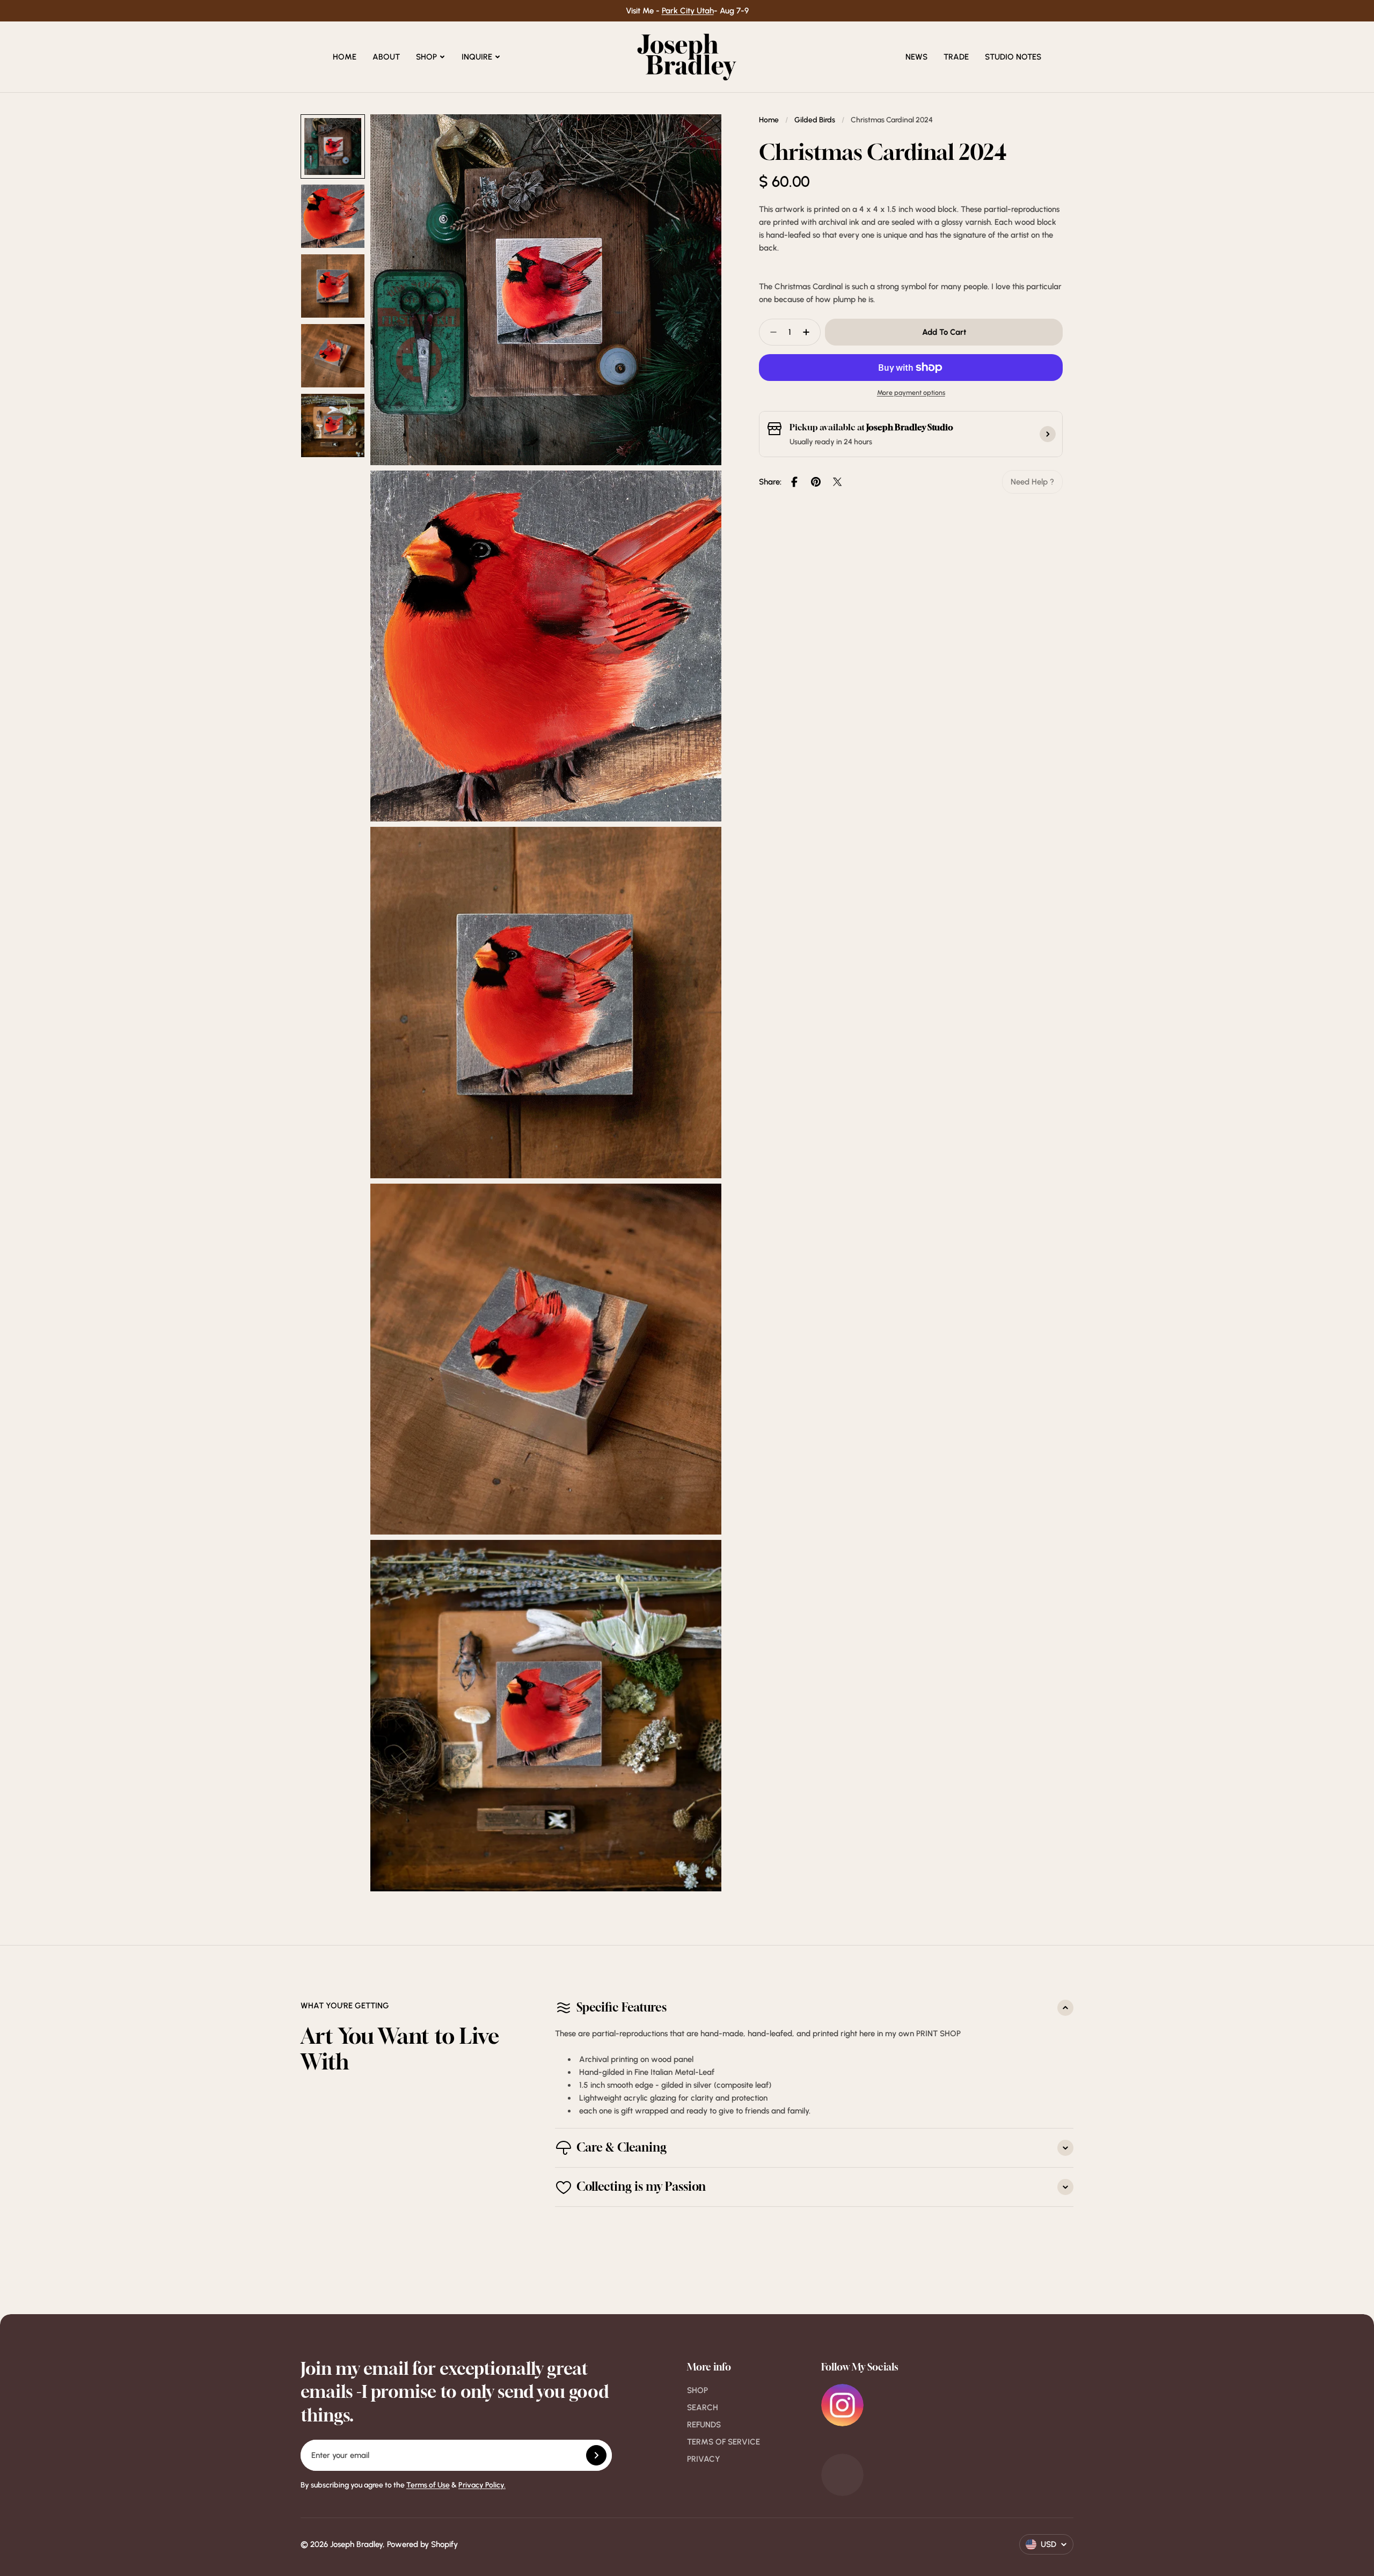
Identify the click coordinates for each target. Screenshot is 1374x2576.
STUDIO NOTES (1013, 57)
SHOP (426, 57)
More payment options (911, 392)
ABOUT (386, 57)
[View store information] (1048, 434)
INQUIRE (477, 57)
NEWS (916, 57)
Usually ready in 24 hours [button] (831, 442)
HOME (345, 57)
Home (769, 120)
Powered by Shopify (422, 2544)
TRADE (956, 57)
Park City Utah (688, 11)
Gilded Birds (815, 120)
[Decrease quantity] (770, 332)
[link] (1032, 482)
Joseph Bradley (356, 2544)
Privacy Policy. (482, 2485)
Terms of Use (428, 2485)
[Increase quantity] (809, 332)
